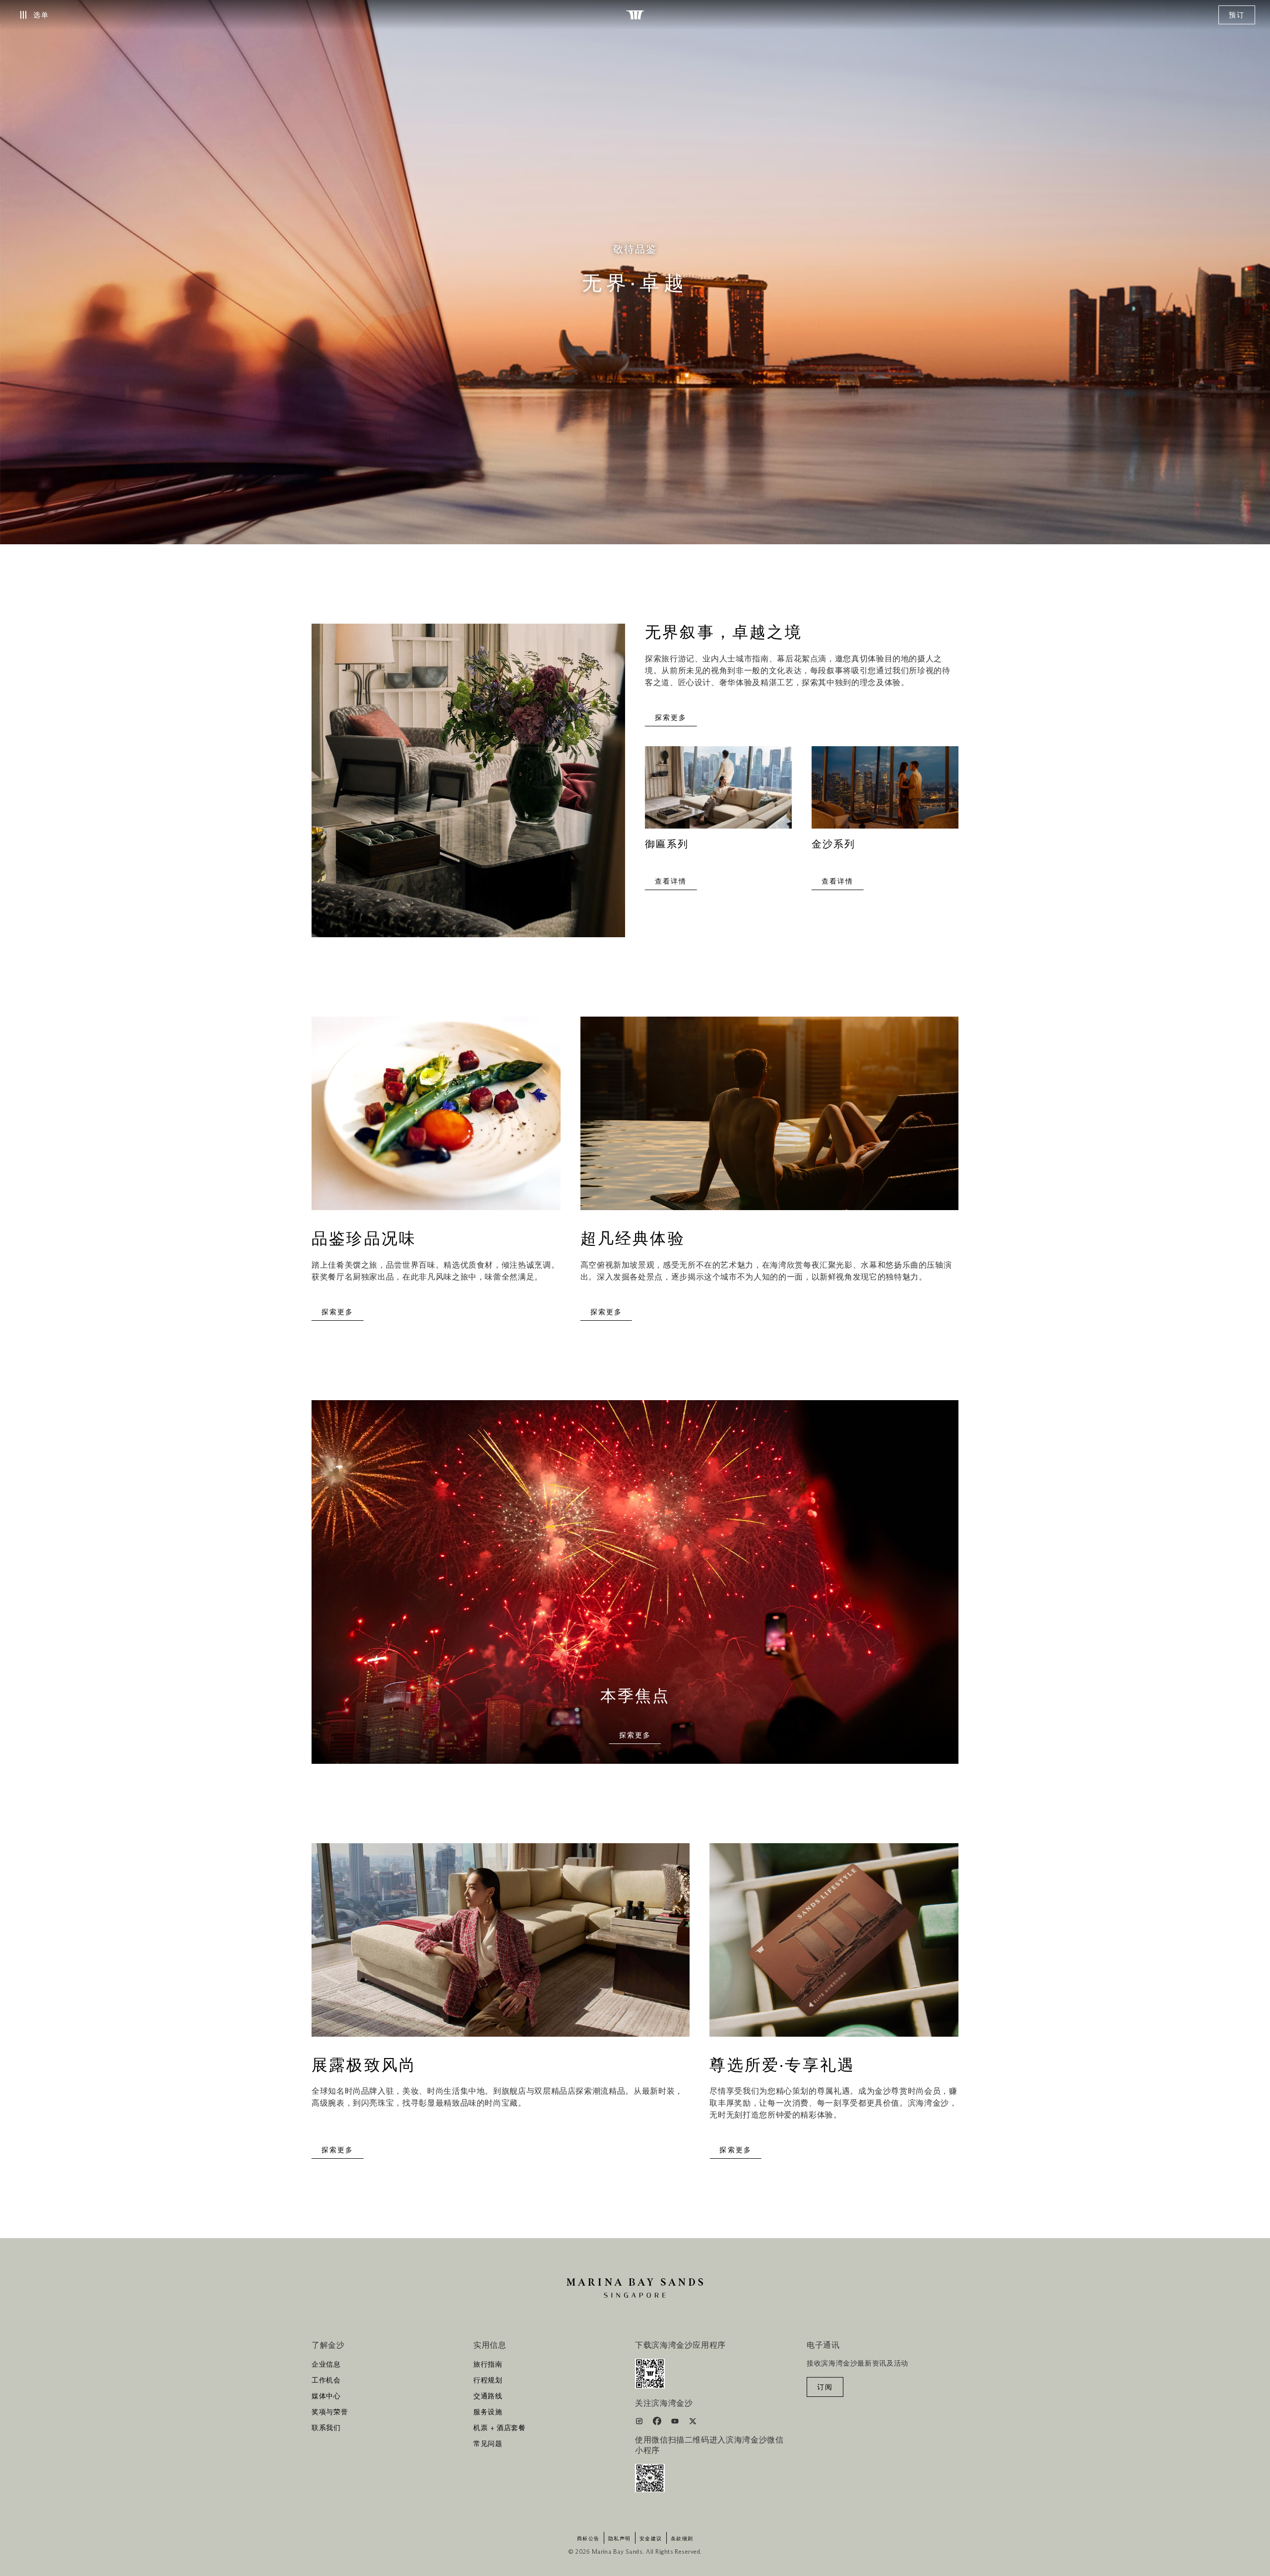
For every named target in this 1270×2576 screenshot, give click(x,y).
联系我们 (326, 2428)
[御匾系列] (718, 793)
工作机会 (326, 2381)
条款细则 (682, 2539)
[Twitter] (693, 2423)
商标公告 (588, 2539)
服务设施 (488, 2412)
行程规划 (488, 2381)
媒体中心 (326, 2396)
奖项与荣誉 (330, 2412)
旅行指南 (488, 2365)
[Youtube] (676, 2423)
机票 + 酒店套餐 (500, 2428)
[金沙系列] (885, 793)
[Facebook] (658, 2423)
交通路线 (488, 2396)
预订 (1237, 15)
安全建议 (651, 2539)
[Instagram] (640, 2423)
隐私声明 (620, 2539)
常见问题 (488, 2444)
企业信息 (326, 2365)
